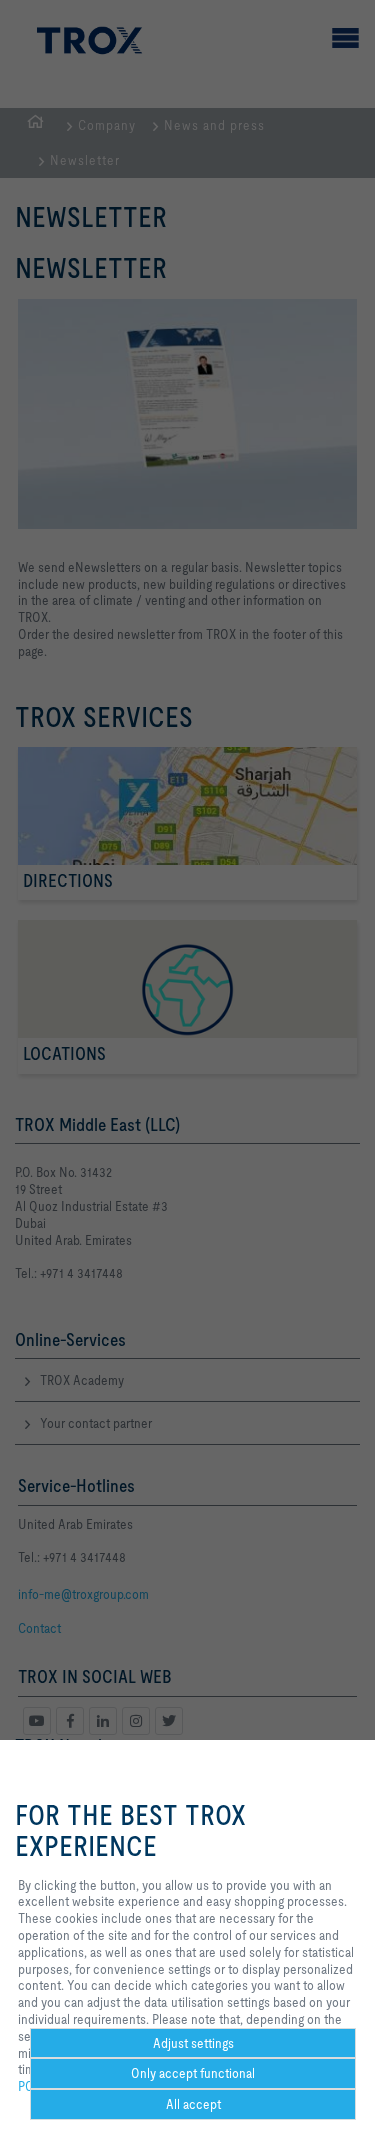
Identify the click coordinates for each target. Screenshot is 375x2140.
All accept (193, 2104)
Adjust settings (193, 2043)
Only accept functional (193, 2073)
